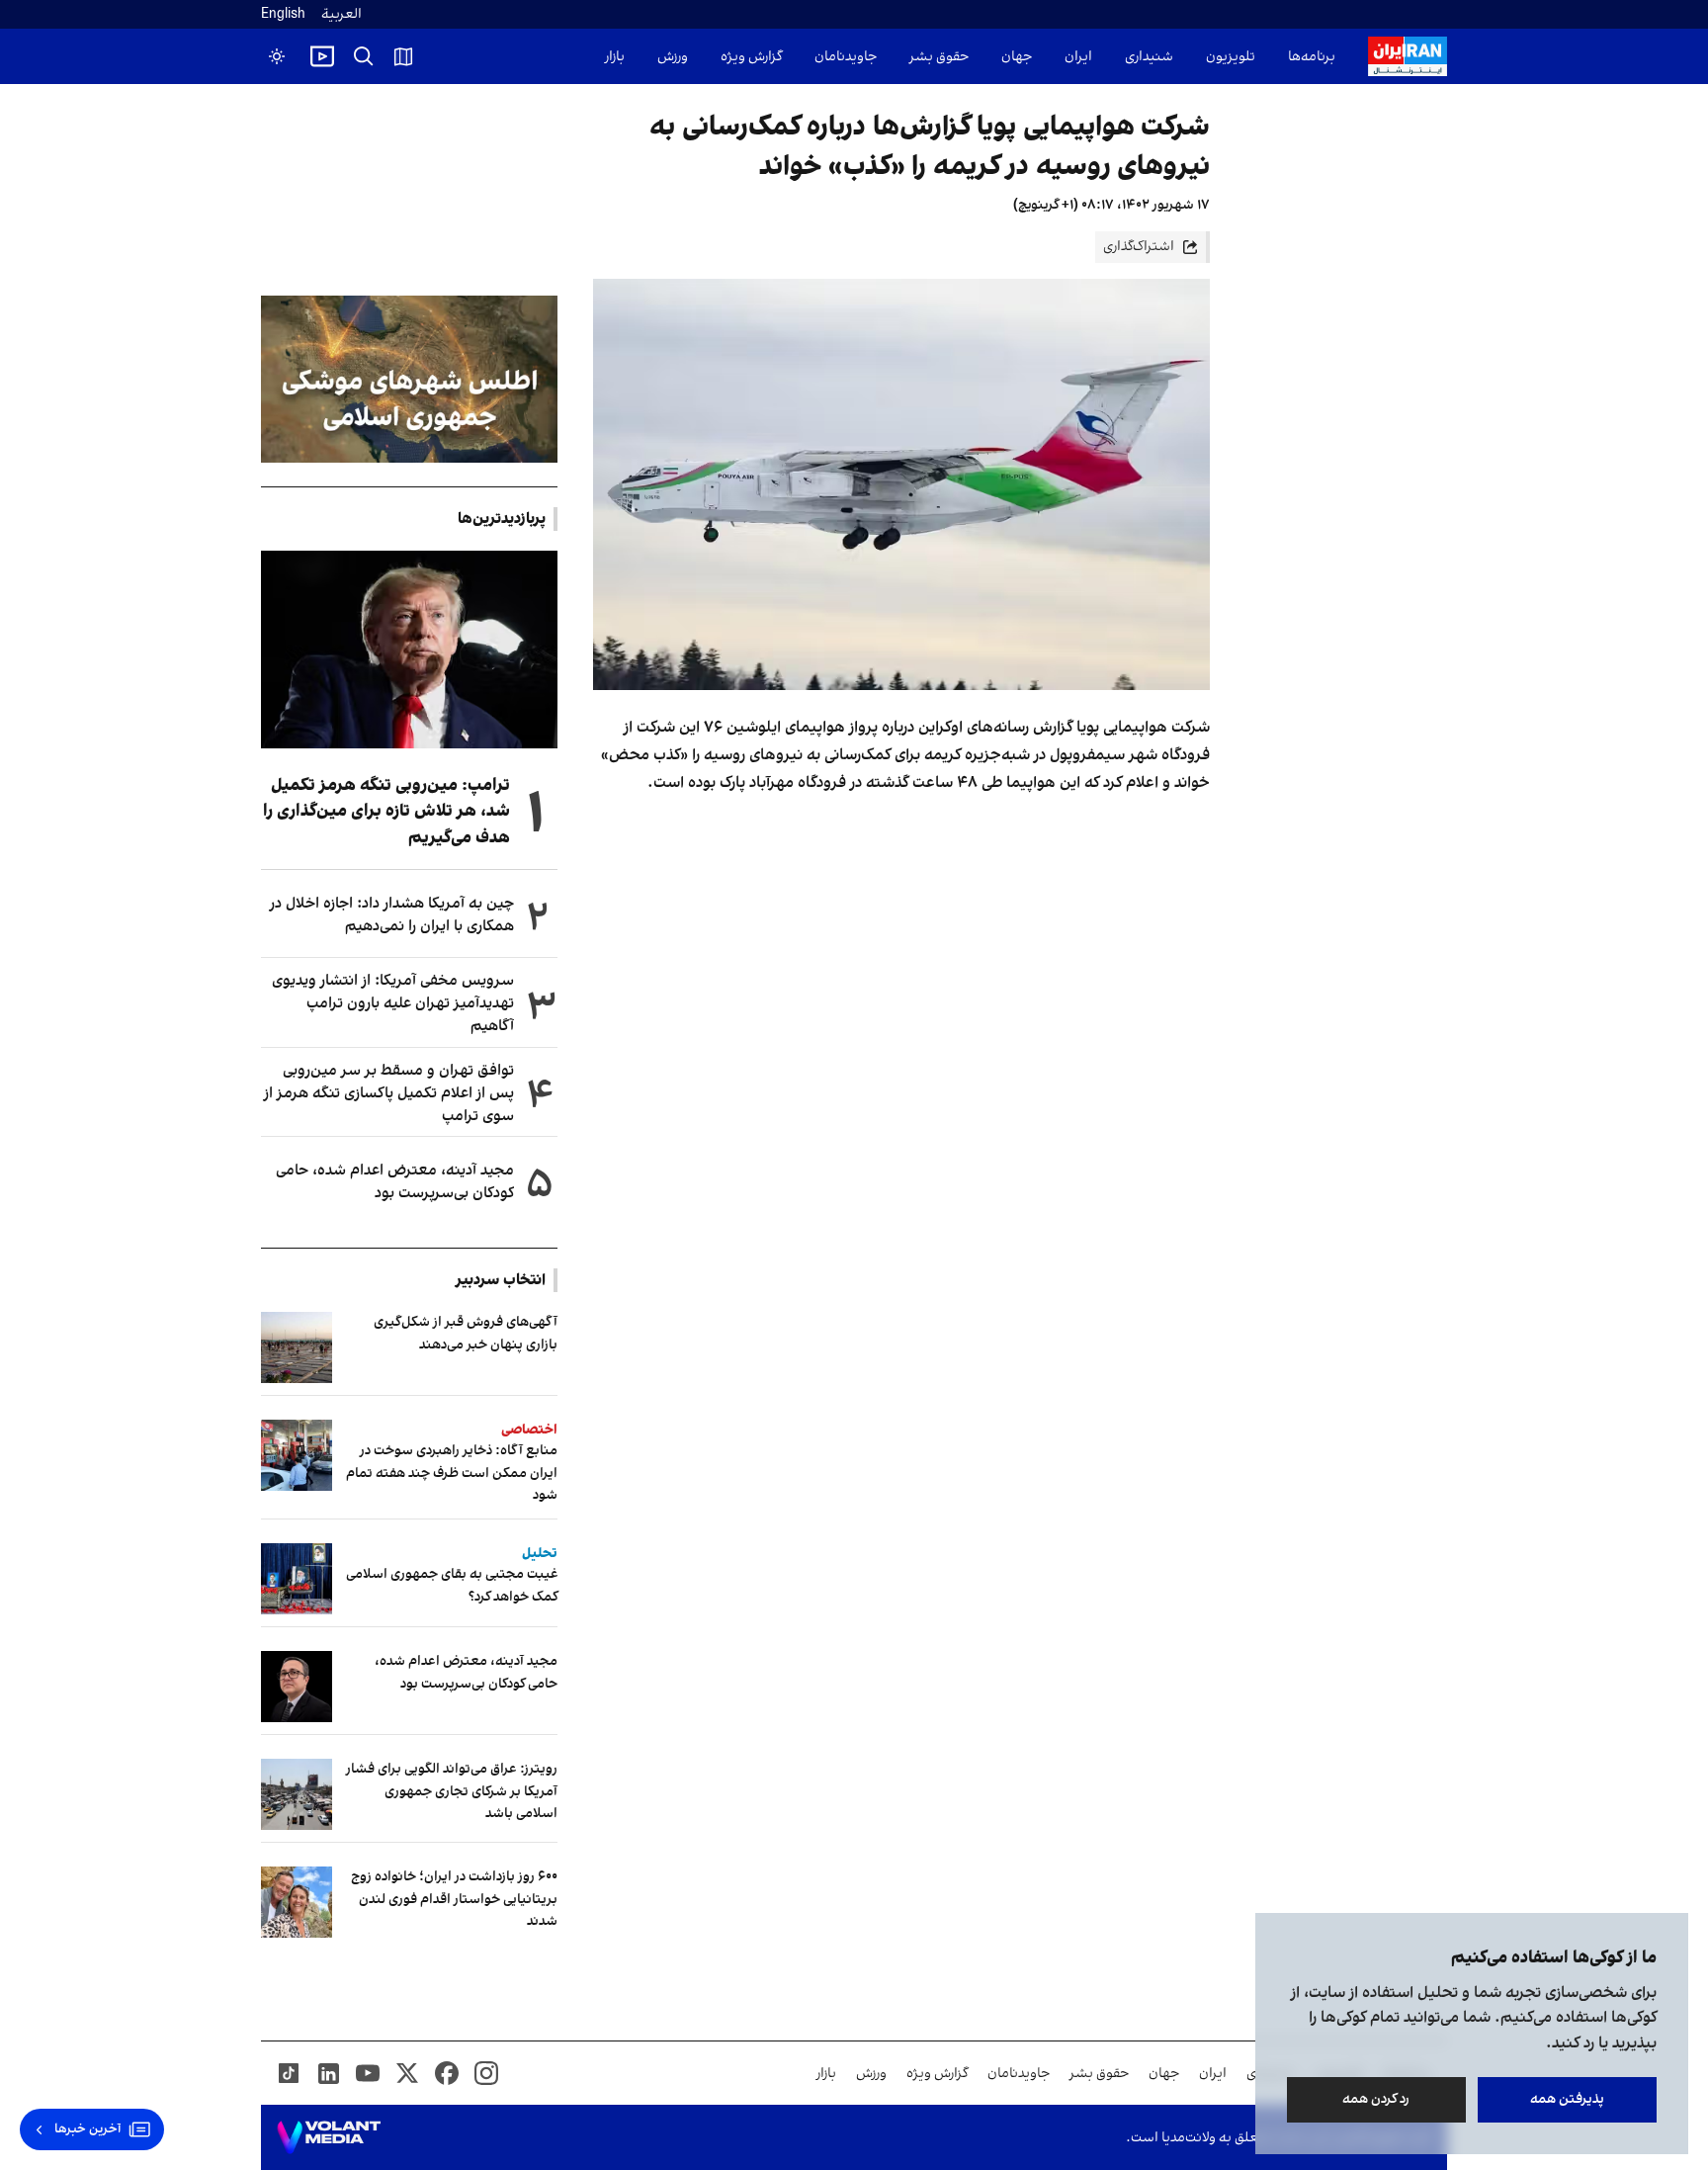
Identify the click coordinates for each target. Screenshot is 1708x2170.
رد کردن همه (1377, 2099)
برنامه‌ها (1312, 57)
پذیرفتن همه (1567, 2099)
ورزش (673, 57)
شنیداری (1149, 57)
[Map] (403, 56)
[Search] (364, 56)
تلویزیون (1231, 57)
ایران (1078, 57)
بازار (615, 57)
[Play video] (322, 56)
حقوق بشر (939, 57)
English (283, 14)
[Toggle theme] (277, 56)
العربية (342, 14)
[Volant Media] (329, 2137)
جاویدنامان (846, 57)
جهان (1017, 57)
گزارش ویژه (751, 57)
